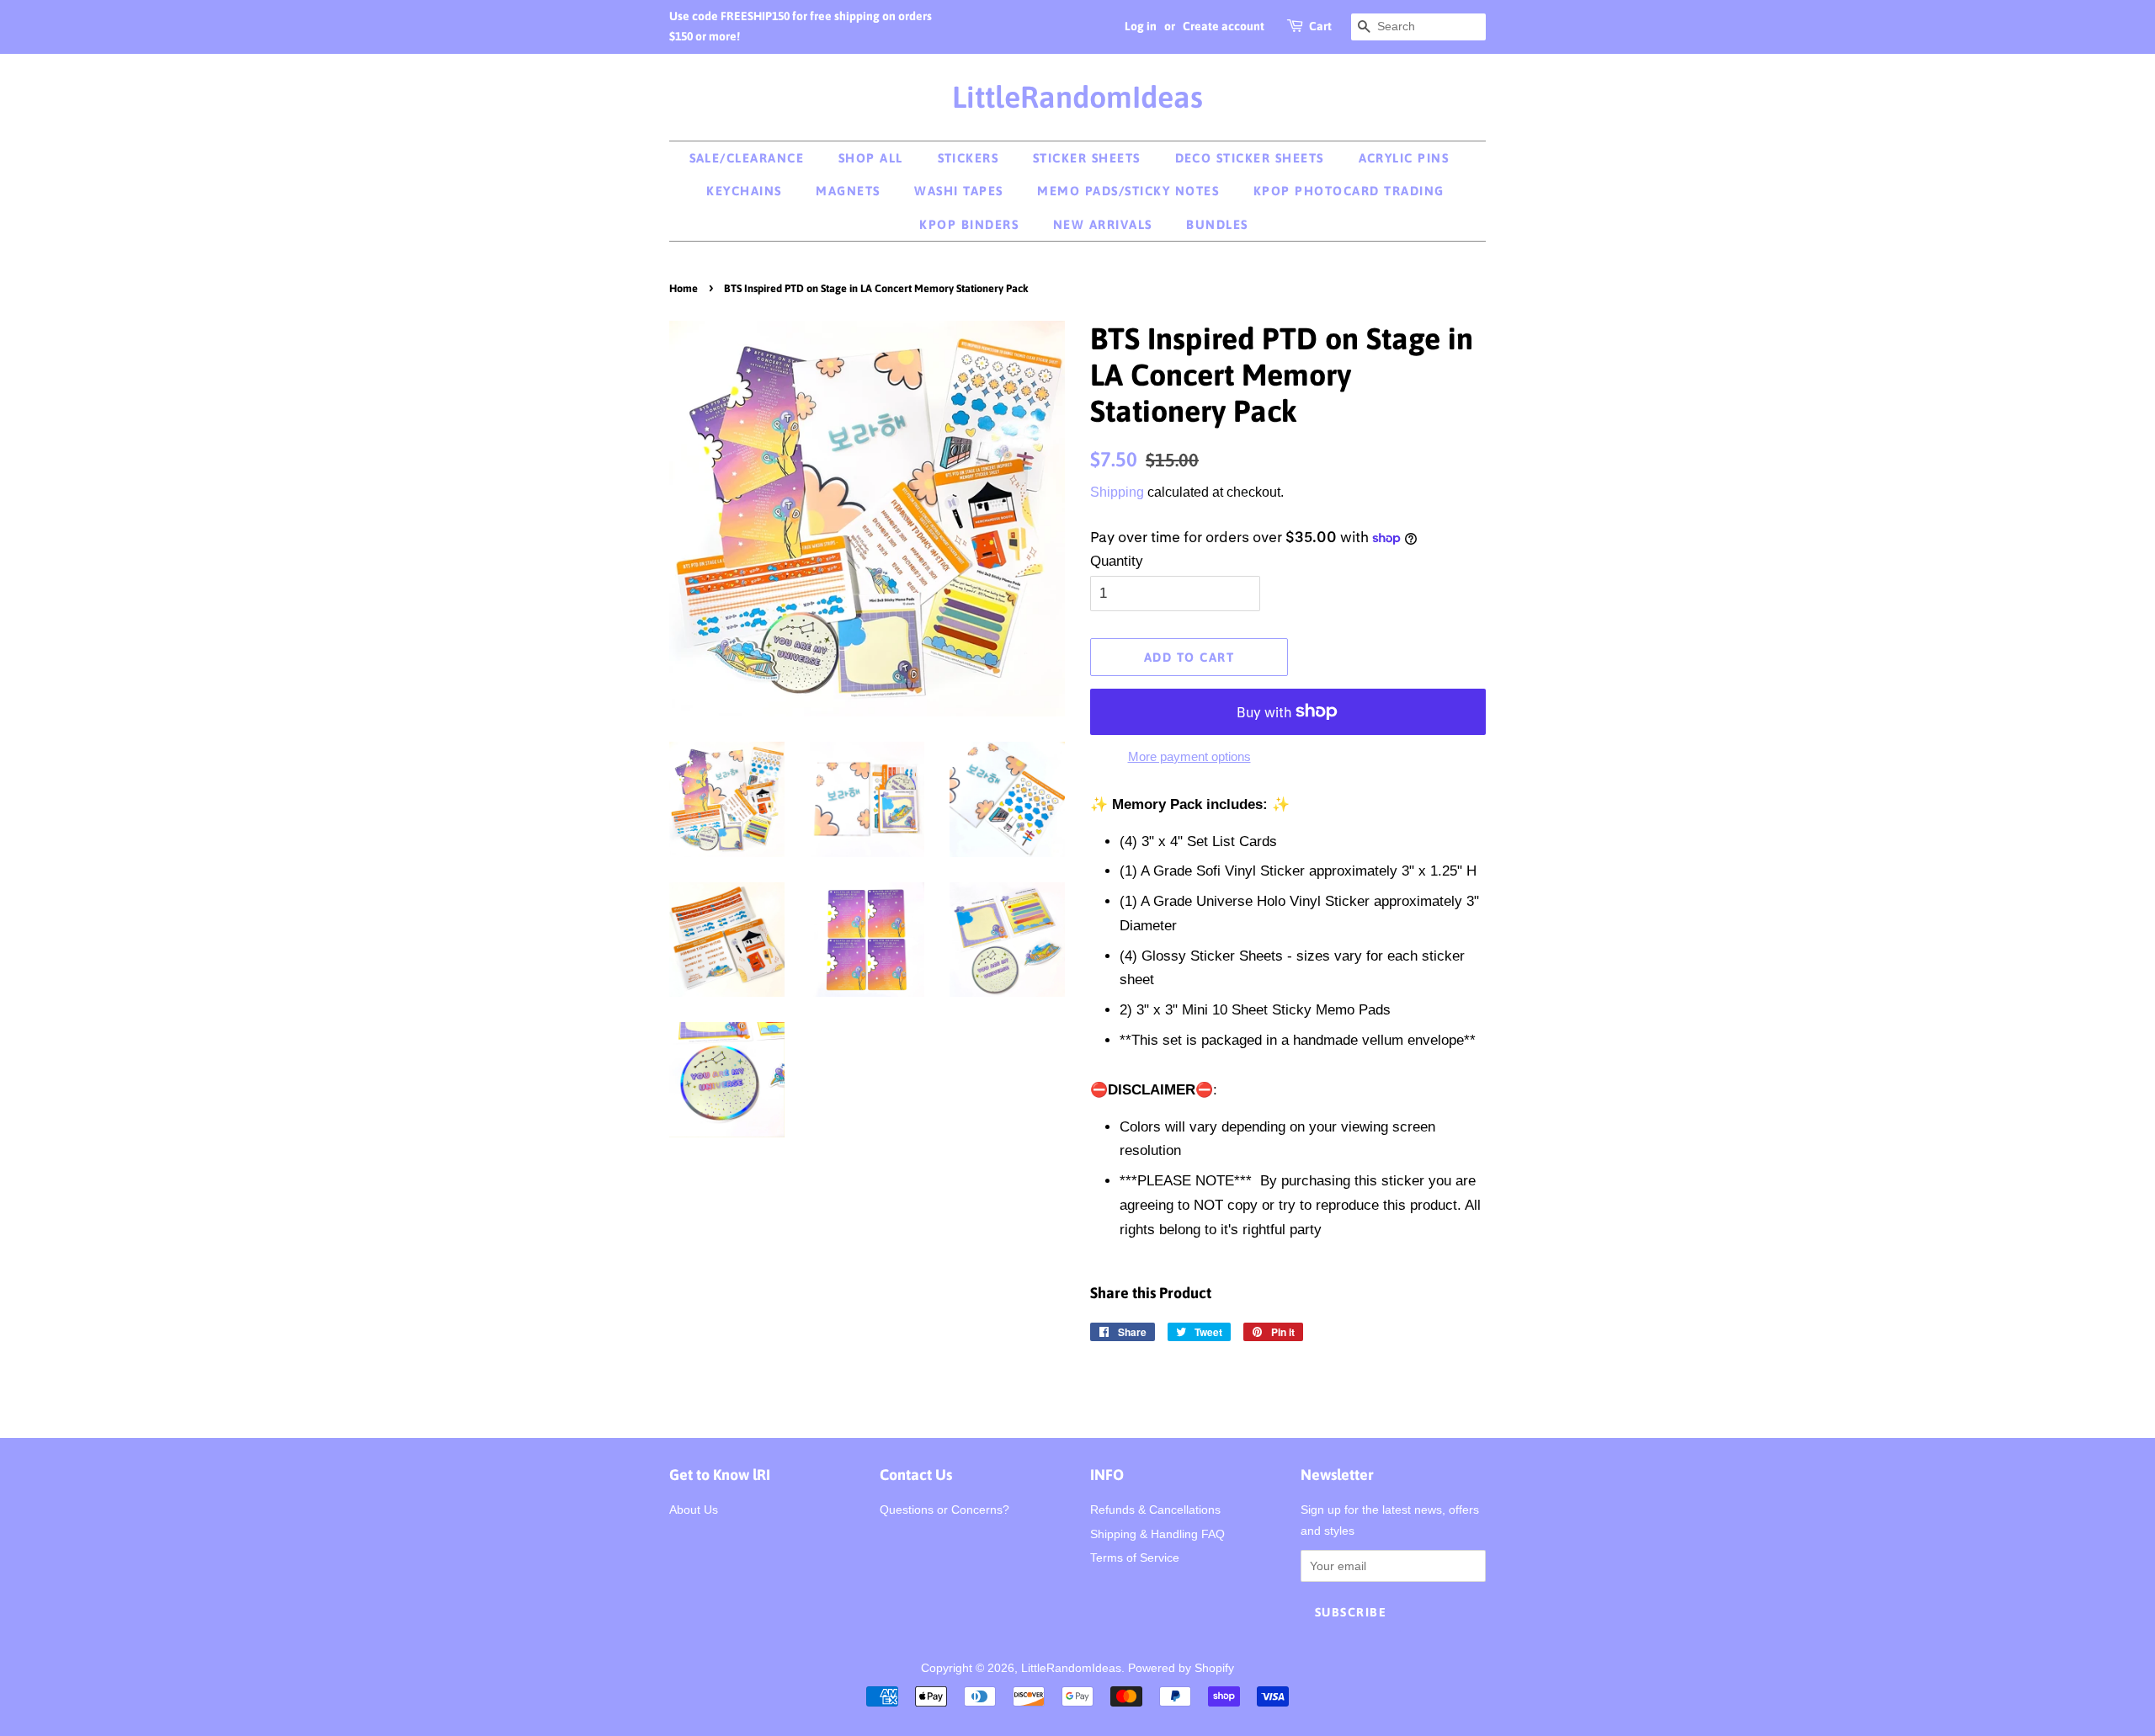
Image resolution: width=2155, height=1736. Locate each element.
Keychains (744, 191)
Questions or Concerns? (944, 1510)
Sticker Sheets (1087, 158)
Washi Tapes (959, 191)
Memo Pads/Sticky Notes (1128, 191)
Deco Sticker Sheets (1250, 158)
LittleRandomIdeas (1077, 97)
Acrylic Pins (1404, 158)
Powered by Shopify (1181, 1668)
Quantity (1117, 561)
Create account (1224, 26)
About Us (694, 1510)
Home (684, 288)
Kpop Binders (969, 224)
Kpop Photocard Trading (1349, 191)
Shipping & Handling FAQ (1157, 1534)
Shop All (871, 158)
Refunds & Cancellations (1155, 1510)
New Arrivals (1103, 224)
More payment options (1189, 756)
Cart (1320, 26)
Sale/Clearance (747, 158)
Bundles (1217, 224)
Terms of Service (1135, 1558)
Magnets (848, 191)
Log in (1141, 26)
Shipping (1117, 492)
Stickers (968, 158)
